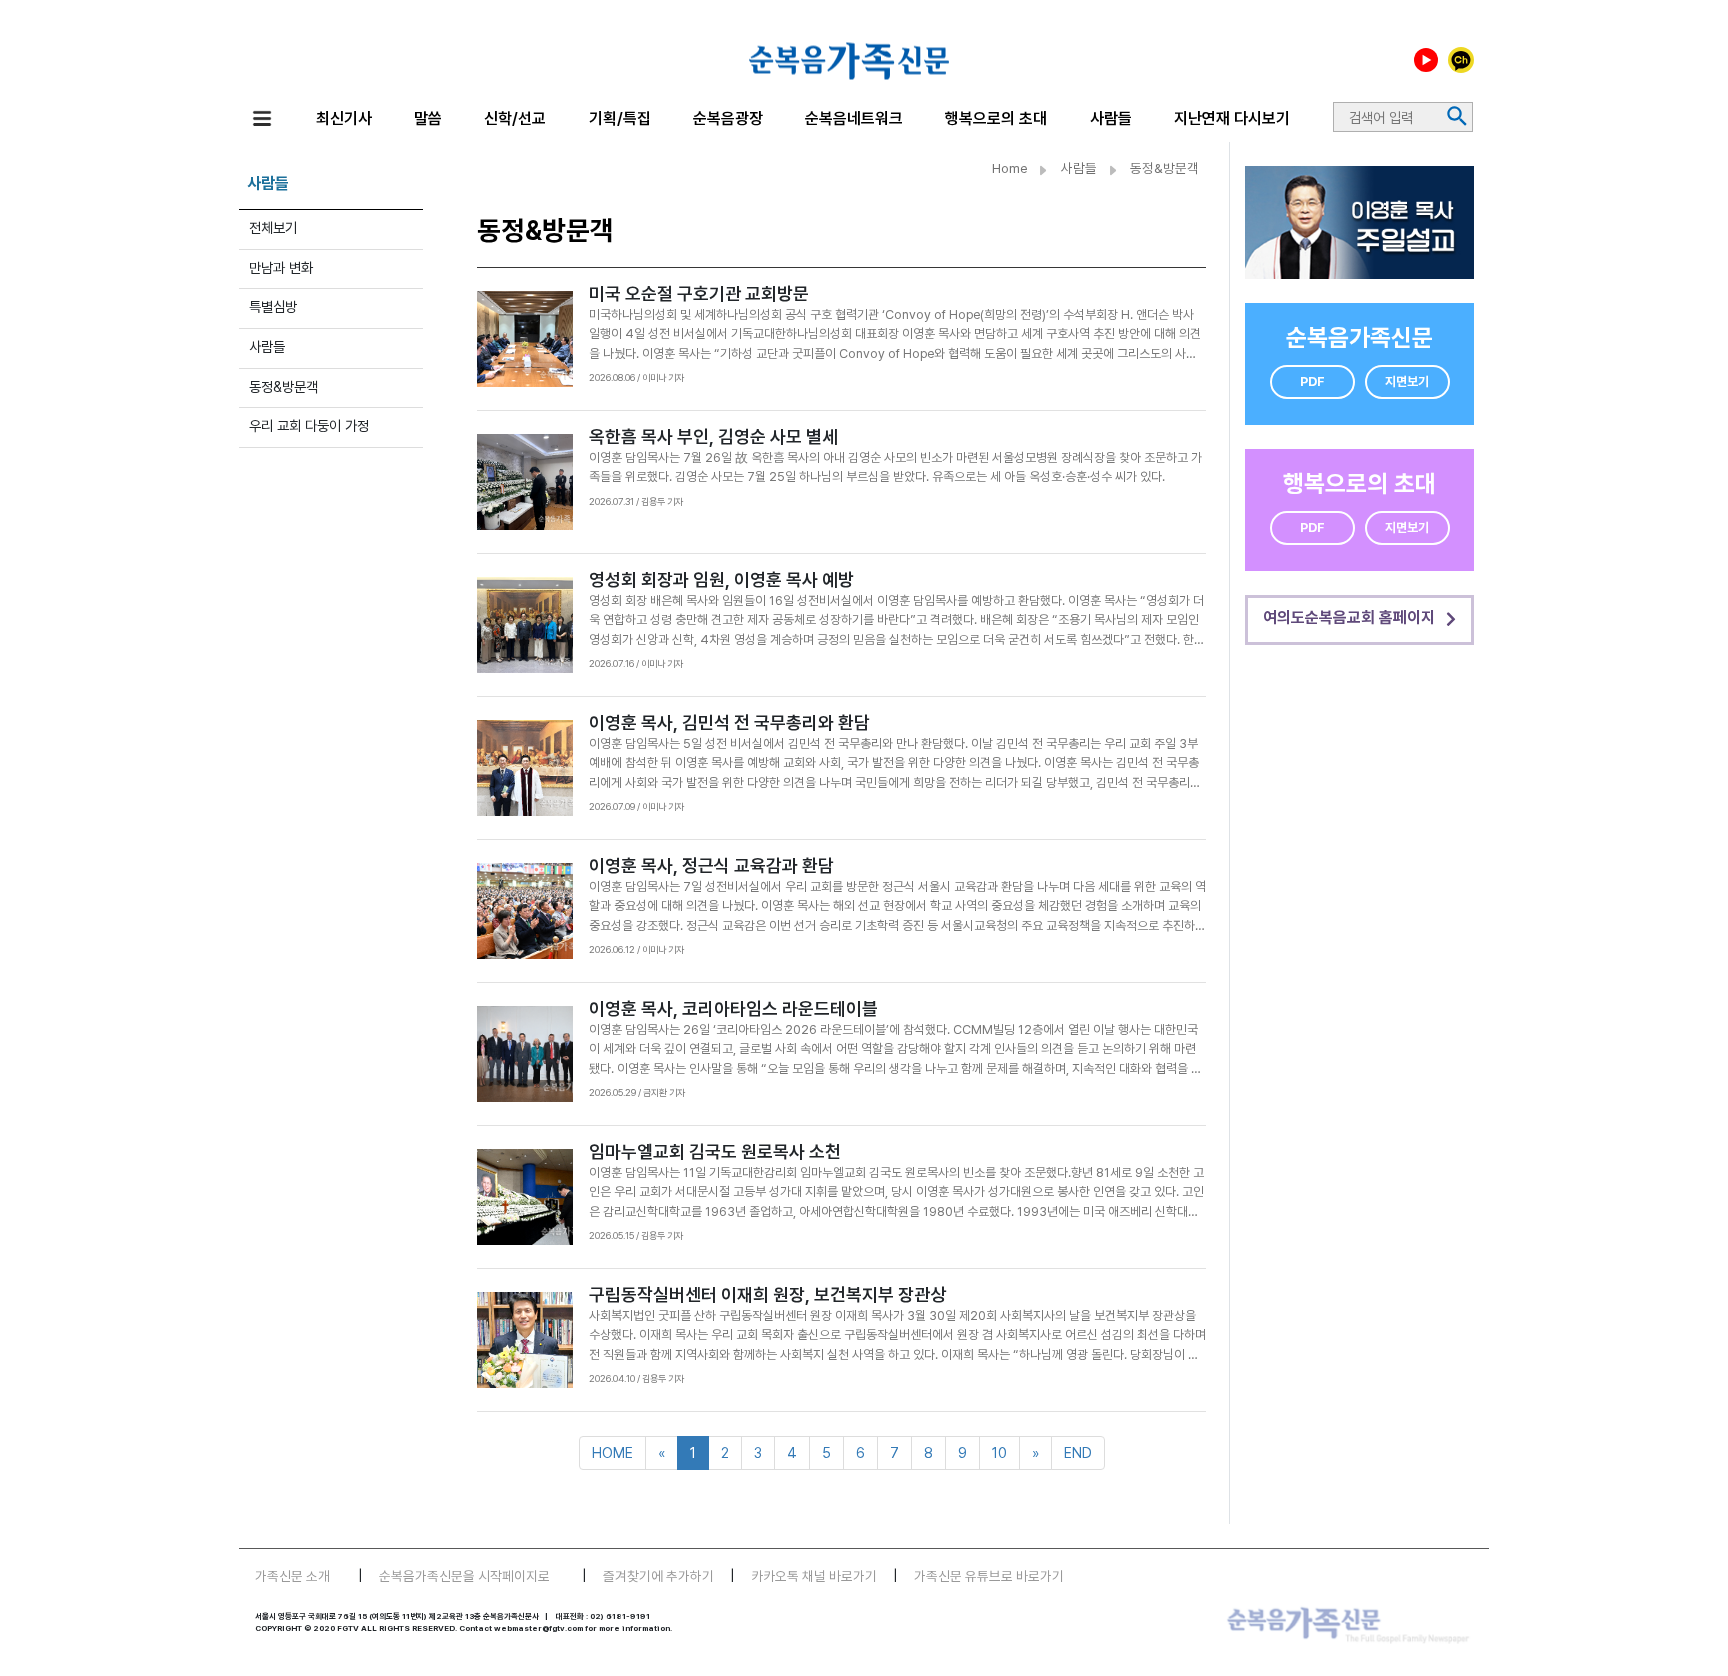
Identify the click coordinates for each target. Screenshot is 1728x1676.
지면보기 (1407, 381)
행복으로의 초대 (996, 118)
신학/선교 (515, 118)
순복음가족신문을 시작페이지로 (464, 1576)
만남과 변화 (281, 267)
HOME (612, 1452)
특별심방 (273, 306)
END (1078, 1452)
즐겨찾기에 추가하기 (658, 1576)
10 (999, 1452)
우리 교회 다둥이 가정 (309, 425)
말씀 (428, 118)
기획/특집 (620, 118)
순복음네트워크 (854, 118)
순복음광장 (728, 118)
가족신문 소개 (292, 1576)
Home (1010, 168)
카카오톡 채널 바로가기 (814, 1576)
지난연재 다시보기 (1232, 118)
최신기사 (344, 118)
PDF (1312, 381)
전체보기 (273, 227)
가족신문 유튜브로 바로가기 (989, 1576)
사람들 (1111, 118)
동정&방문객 (283, 386)
